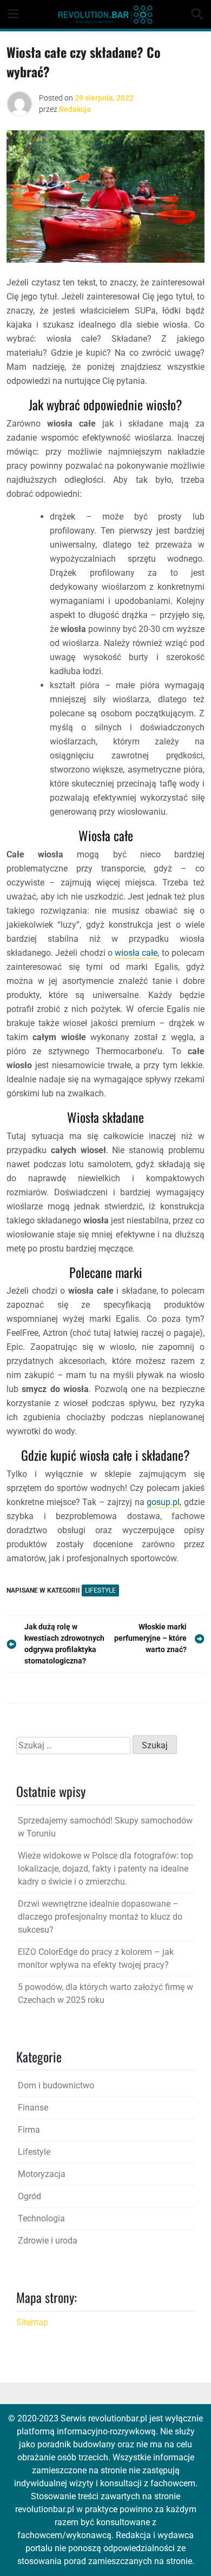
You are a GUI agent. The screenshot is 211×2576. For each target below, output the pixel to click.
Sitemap (32, 2322)
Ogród (29, 2196)
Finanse (33, 2108)
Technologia (41, 2218)
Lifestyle (100, 1590)
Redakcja (75, 109)
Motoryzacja (42, 2174)
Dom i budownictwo (56, 2085)
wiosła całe (136, 953)
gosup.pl (163, 1502)
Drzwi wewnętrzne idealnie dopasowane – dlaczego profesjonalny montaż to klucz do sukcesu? (100, 1917)
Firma (29, 2130)
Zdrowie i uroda (48, 2241)
